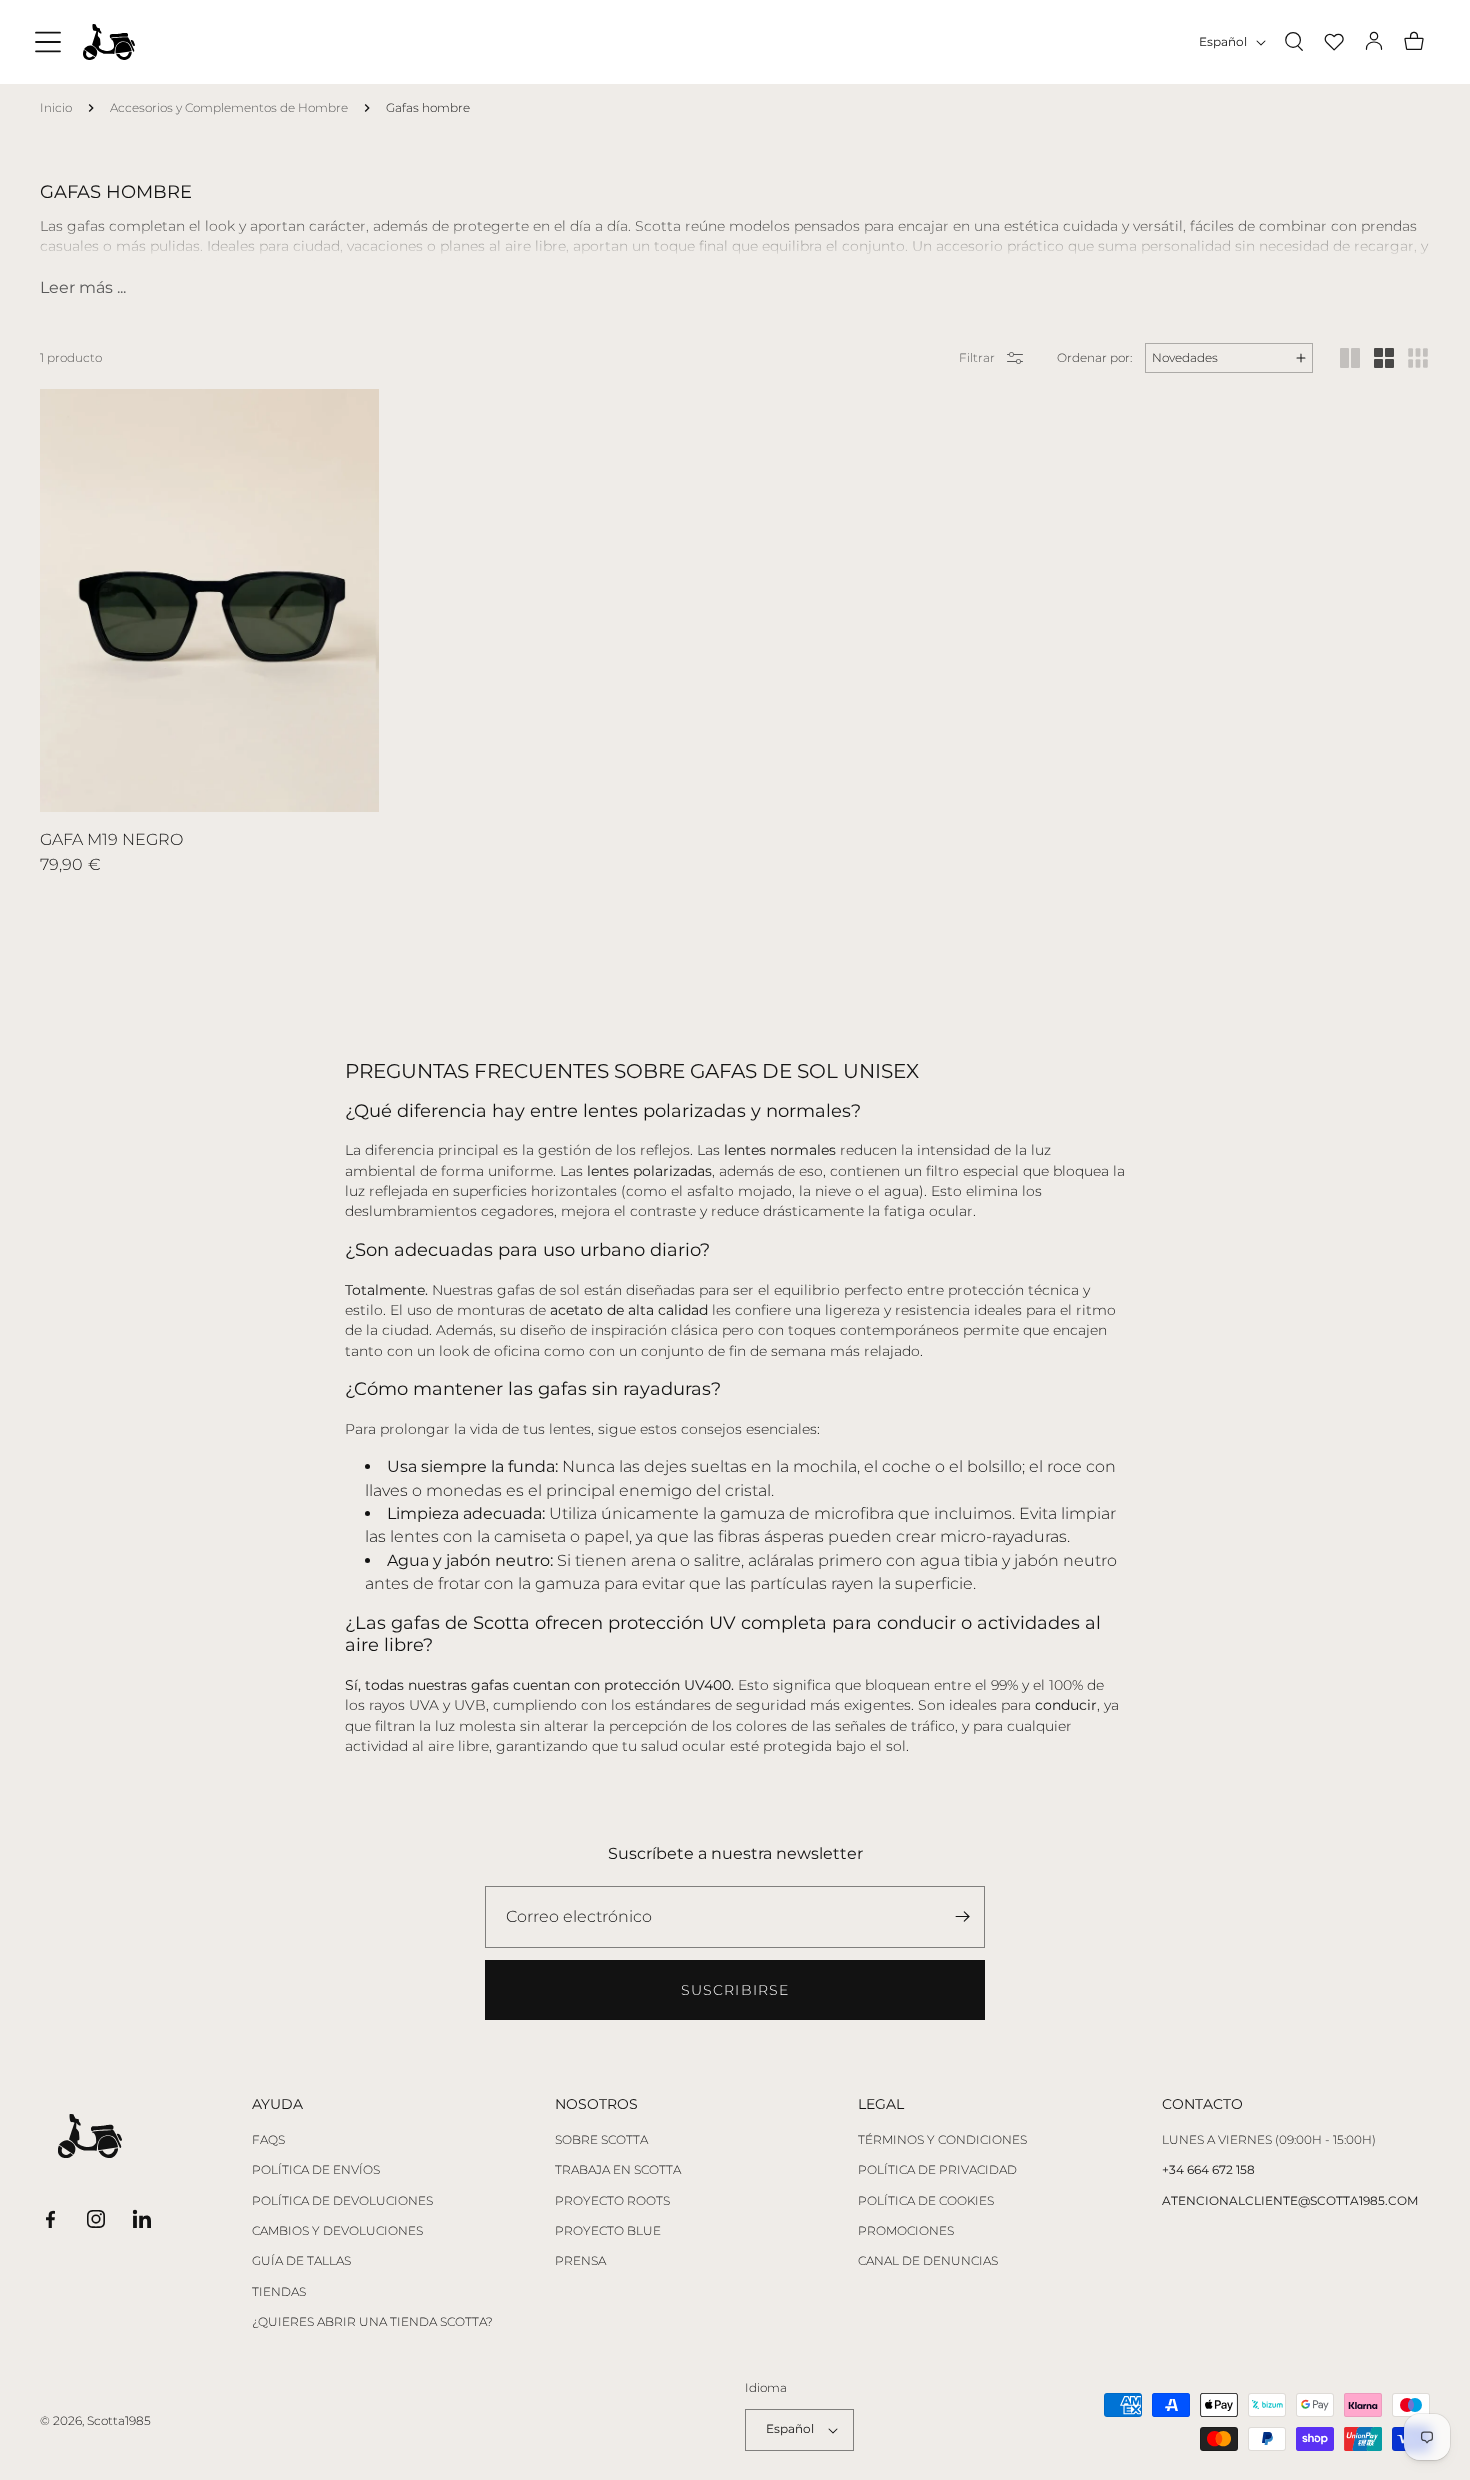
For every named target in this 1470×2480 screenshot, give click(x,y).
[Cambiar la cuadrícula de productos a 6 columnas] (1418, 358)
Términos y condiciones (942, 2140)
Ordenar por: (1094, 357)
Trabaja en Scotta (618, 2170)
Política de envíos (316, 2170)
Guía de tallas (301, 2261)
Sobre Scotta (601, 2140)
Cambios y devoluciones (337, 2231)
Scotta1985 (119, 2420)
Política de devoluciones (342, 2201)
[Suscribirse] (962, 1917)
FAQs (268, 2140)
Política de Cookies (926, 2201)
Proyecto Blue (608, 2231)
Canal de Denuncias (928, 2261)
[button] (48, 42)
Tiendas (279, 2292)
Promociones (906, 2231)
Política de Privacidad (937, 2170)
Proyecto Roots (612, 2201)
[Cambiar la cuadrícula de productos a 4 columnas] (1384, 358)
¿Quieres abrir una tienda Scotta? (372, 2322)
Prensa (580, 2261)
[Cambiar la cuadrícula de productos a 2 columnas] (1350, 358)
